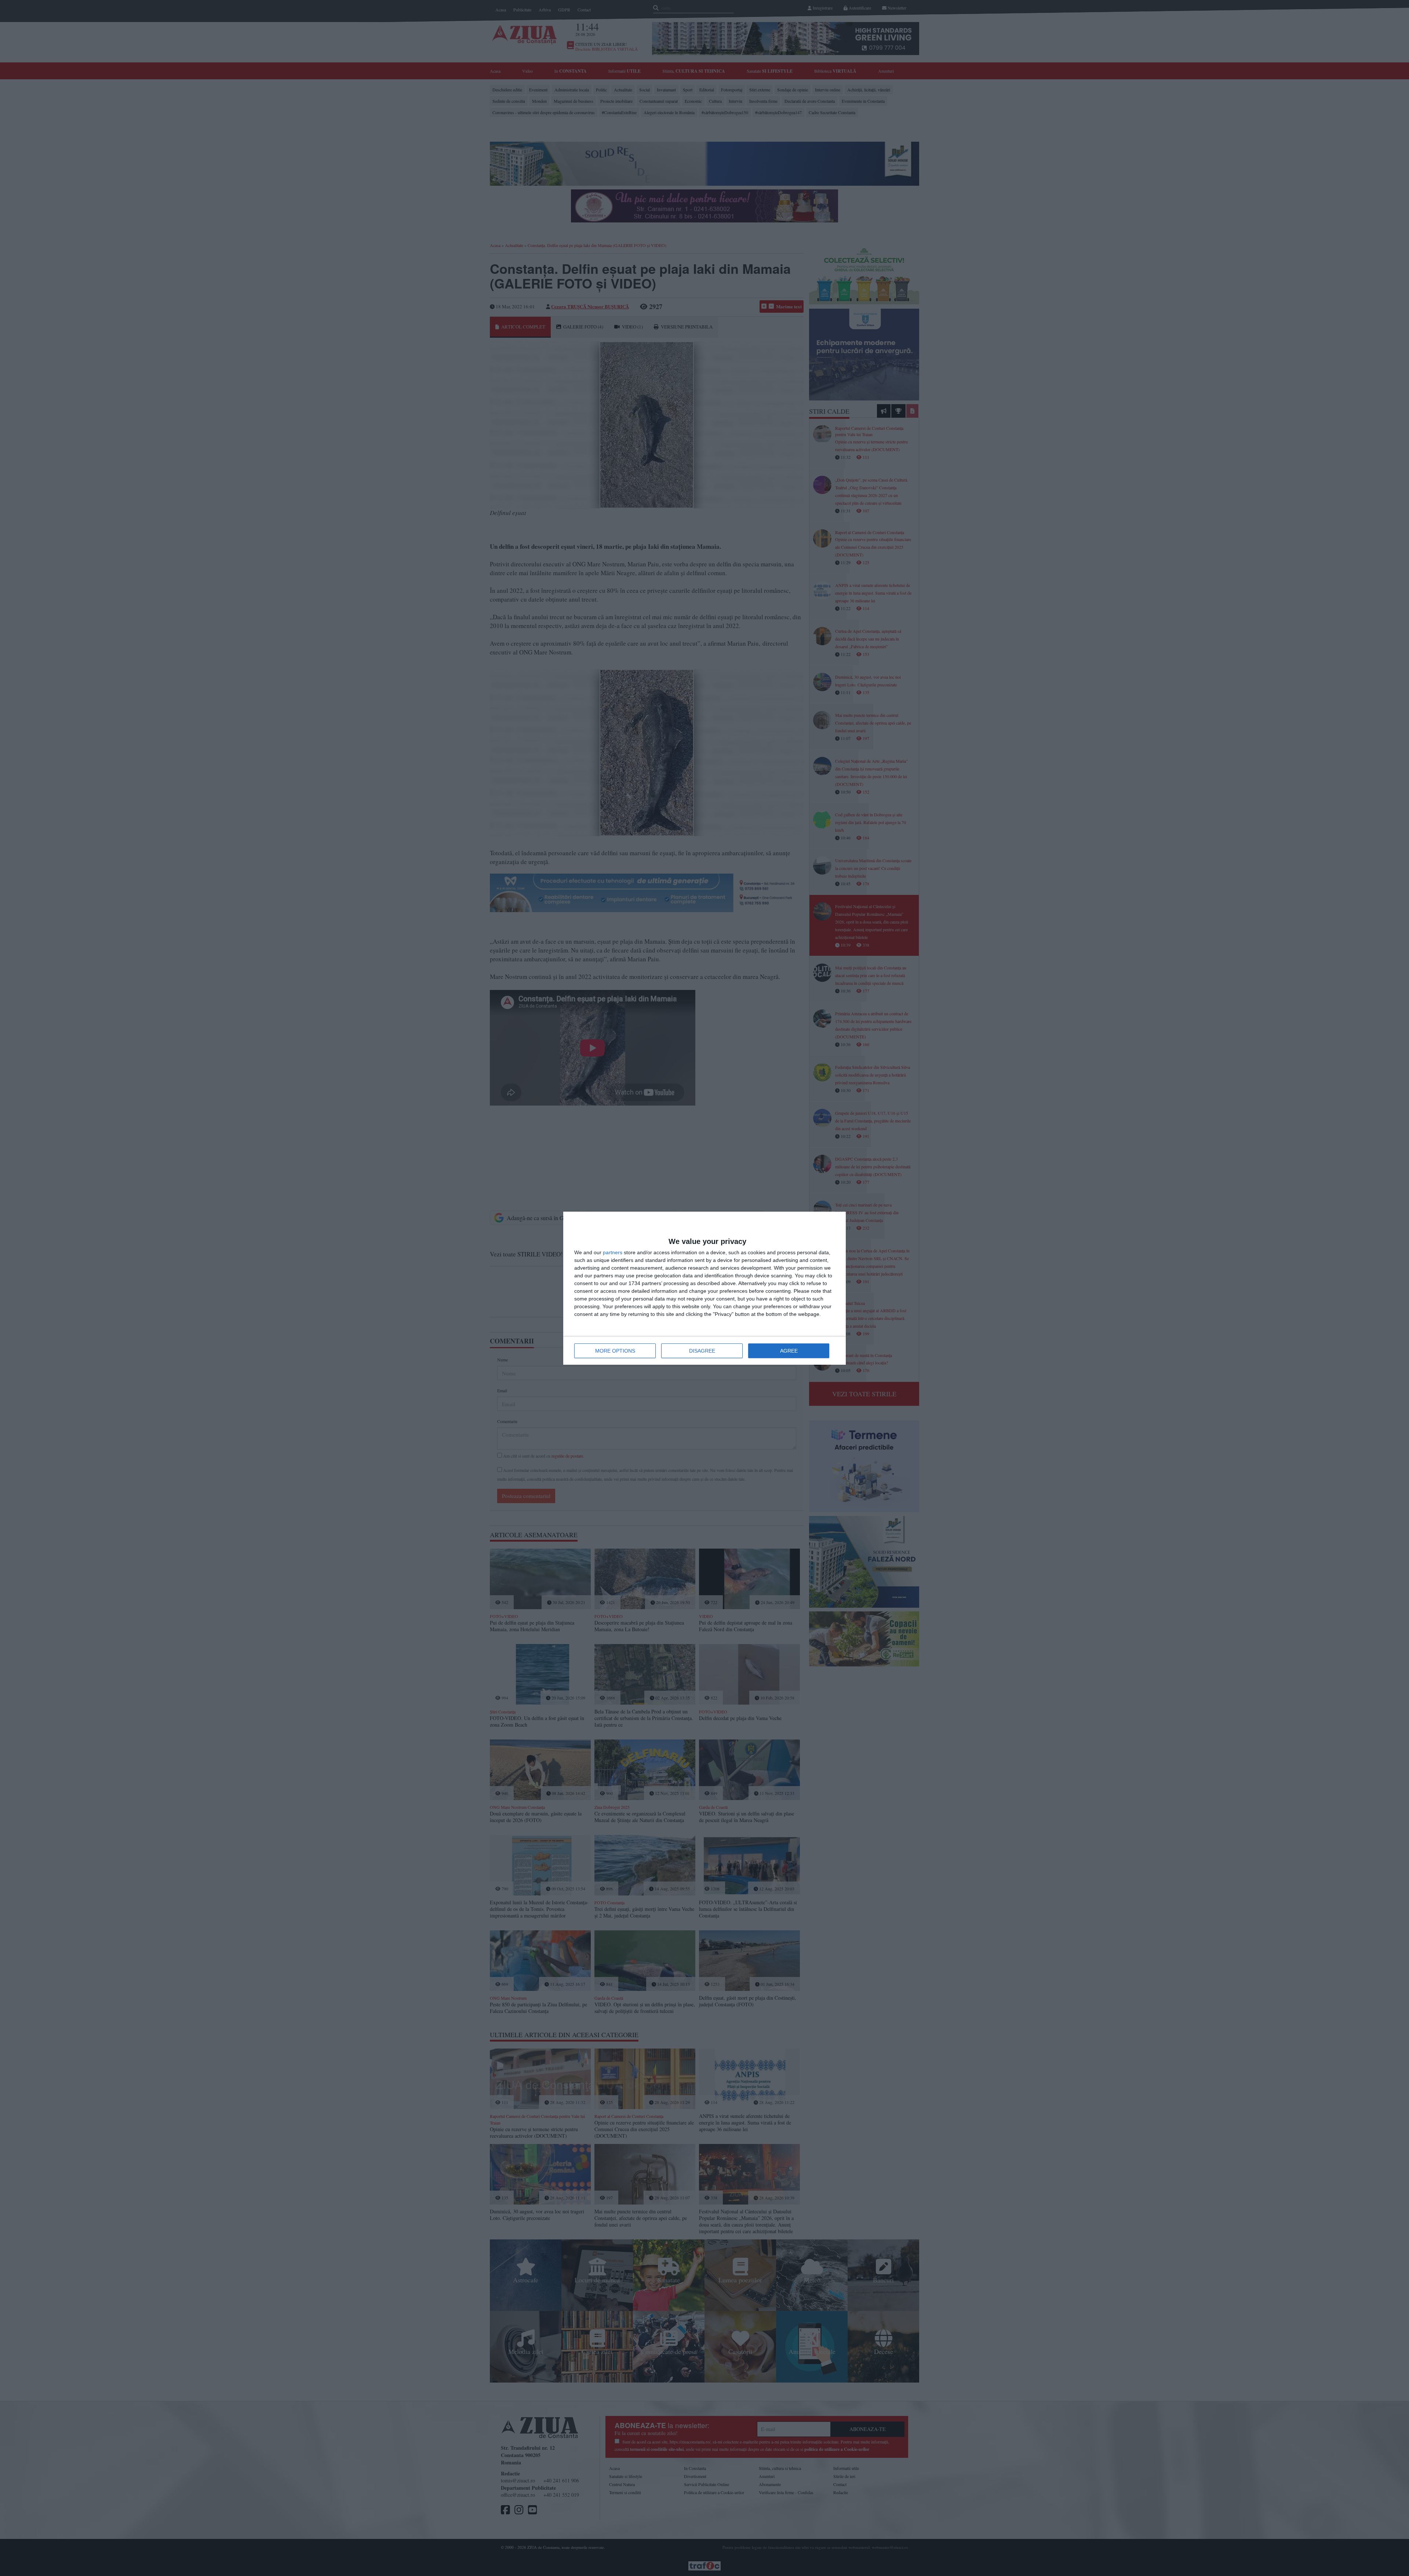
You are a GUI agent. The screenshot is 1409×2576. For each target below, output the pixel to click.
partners (613, 1252)
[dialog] (704, 1288)
